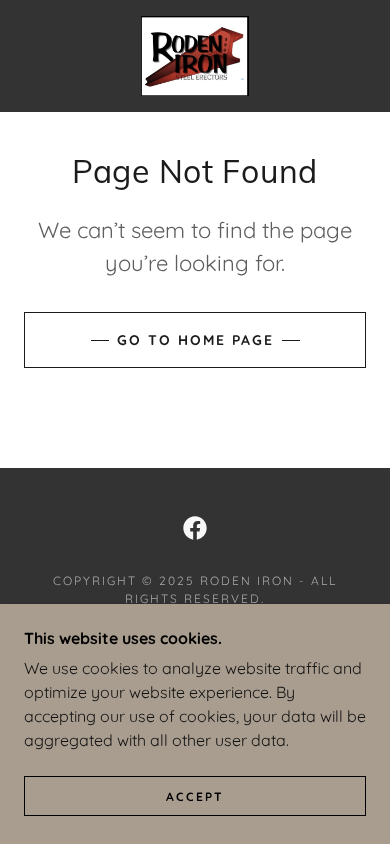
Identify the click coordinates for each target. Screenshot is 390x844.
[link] (195, 56)
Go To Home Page (195, 340)
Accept (195, 796)
